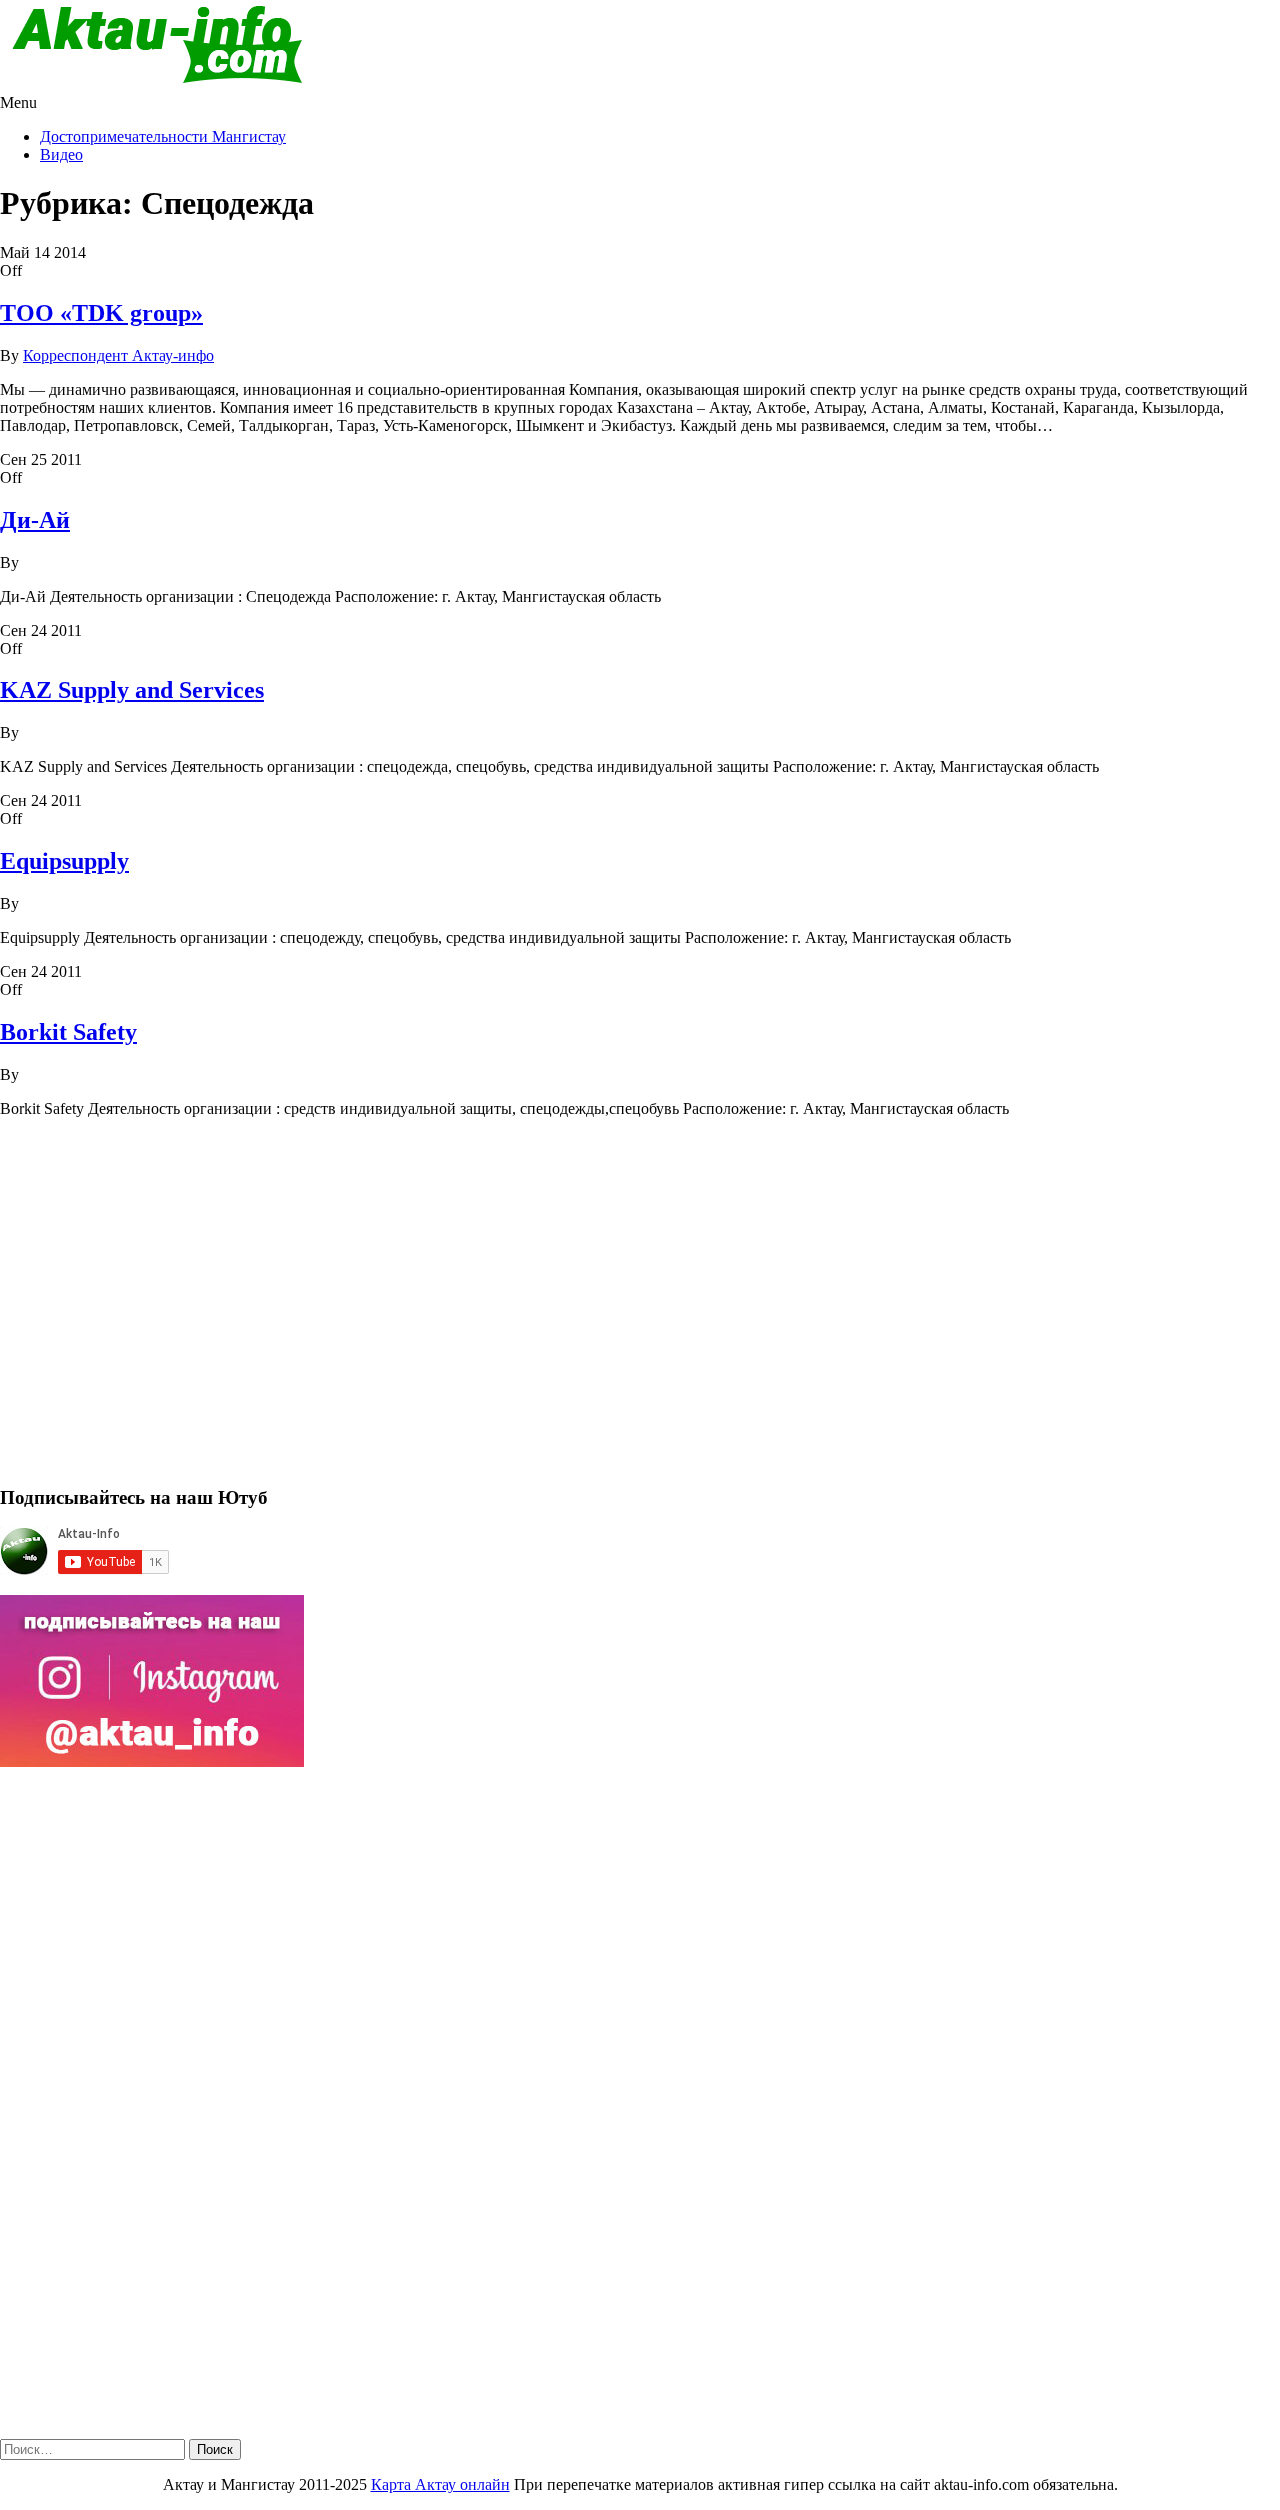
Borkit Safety (68, 1032)
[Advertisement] (600, 1310)
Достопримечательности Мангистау (163, 136)
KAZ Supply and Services (132, 690)
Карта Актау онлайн (440, 2484)
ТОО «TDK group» (101, 313)
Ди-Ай (35, 520)
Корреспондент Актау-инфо (118, 355)
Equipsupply (64, 861)
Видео (61, 154)
